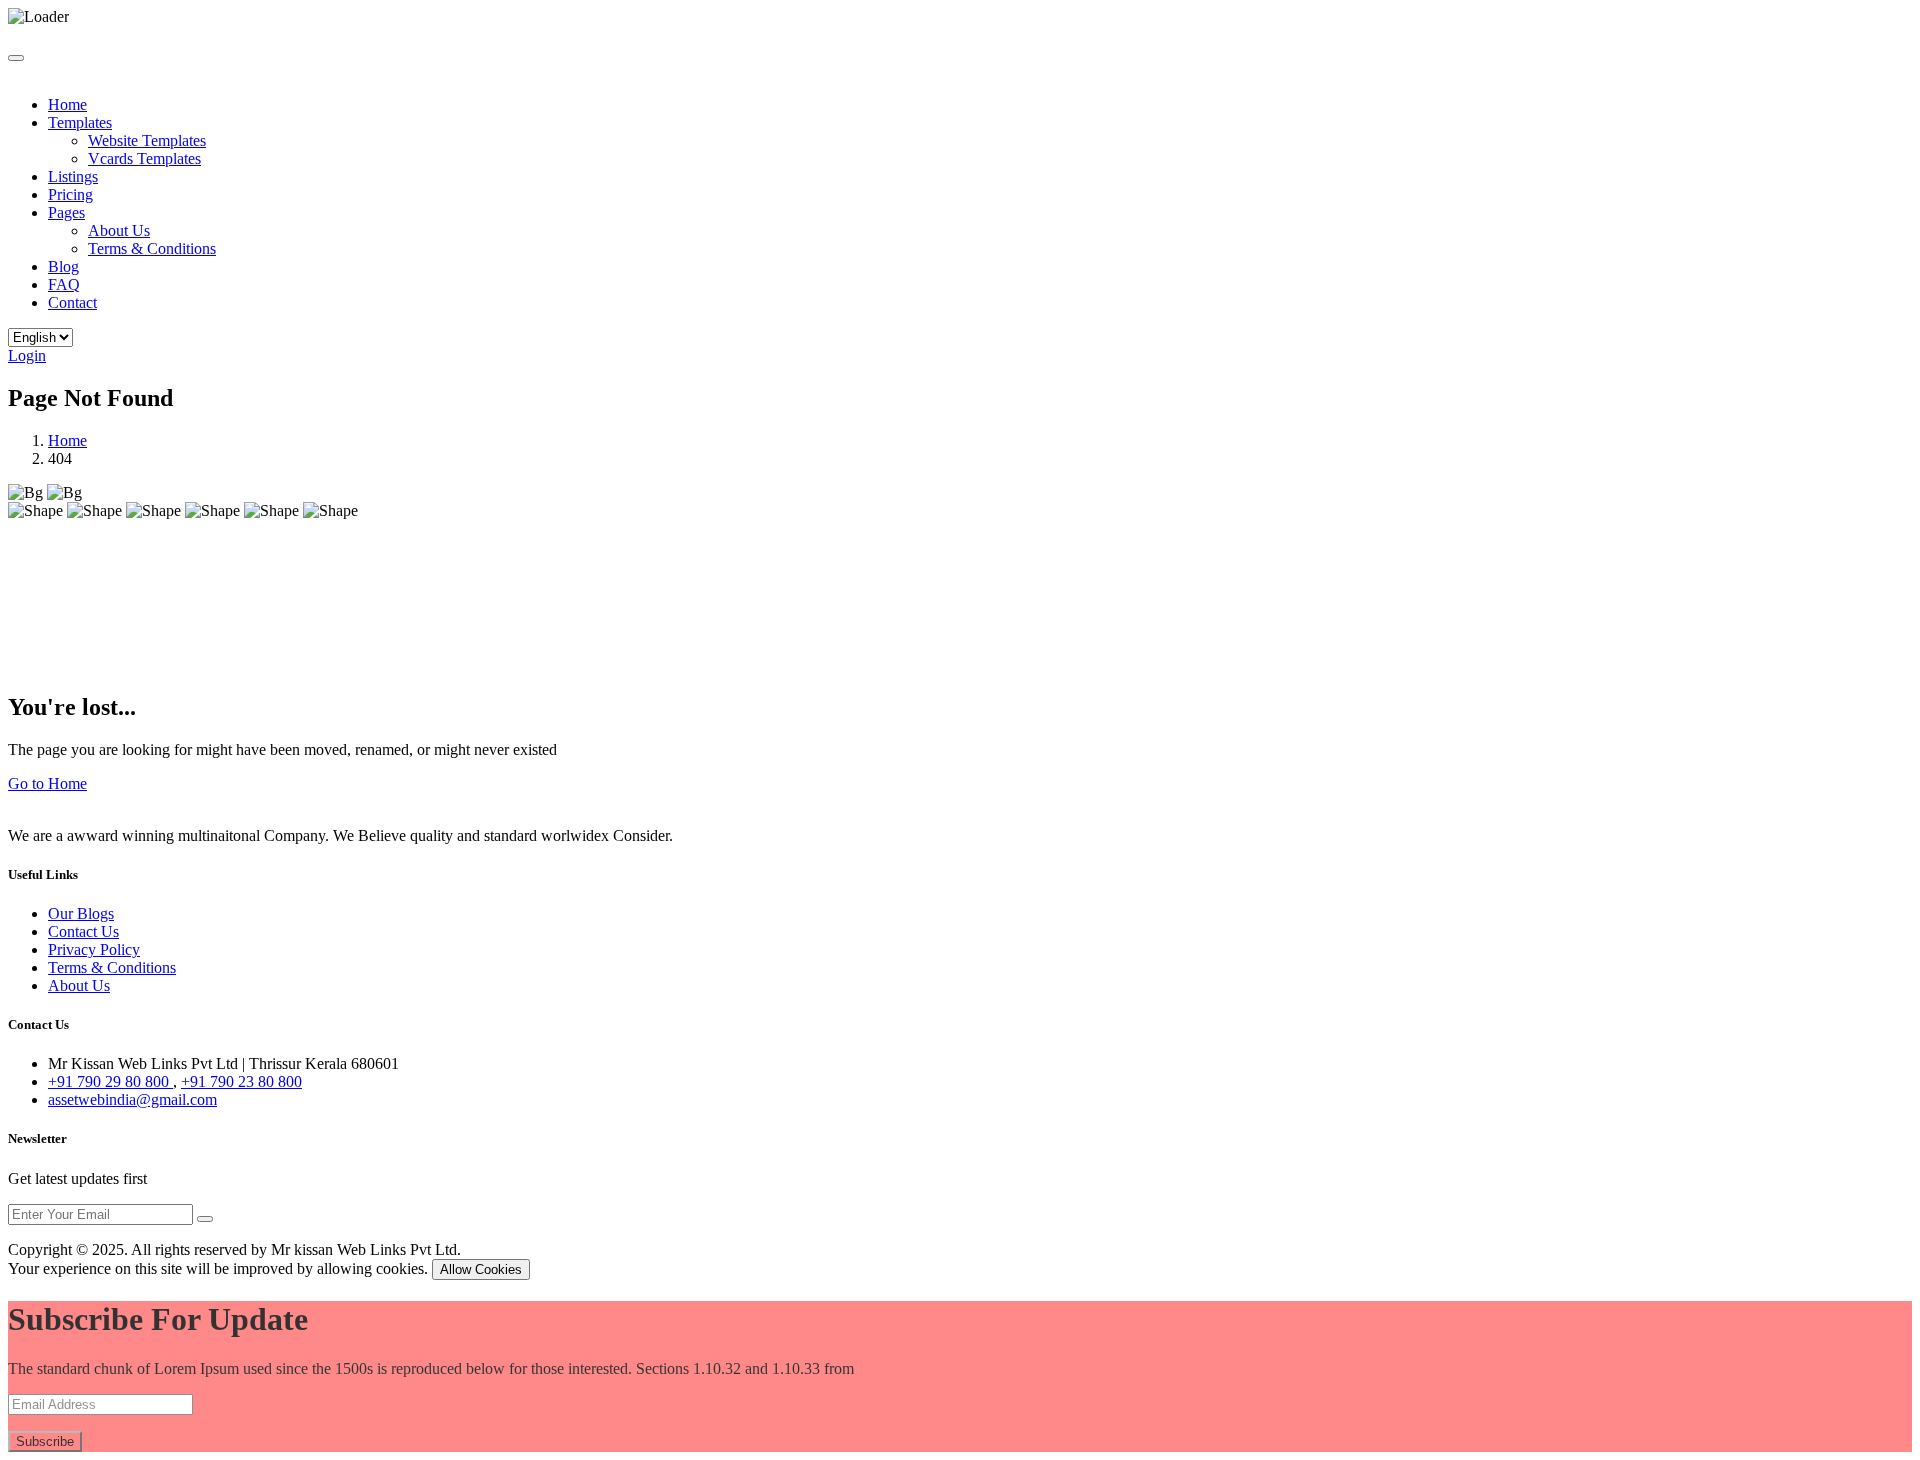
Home (67, 104)
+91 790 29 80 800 (110, 1081)
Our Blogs (81, 913)
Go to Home (47, 783)
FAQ (64, 284)
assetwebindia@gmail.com (132, 1099)
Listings (73, 176)
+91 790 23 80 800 (241, 1081)
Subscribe (45, 1441)
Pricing (70, 194)
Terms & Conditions (152, 248)
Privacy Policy (94, 949)
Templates (80, 122)
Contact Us (83, 931)
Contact (72, 302)
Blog (63, 266)
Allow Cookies (481, 1269)
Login (27, 355)
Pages (66, 212)
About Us (119, 230)
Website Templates (147, 140)
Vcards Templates (144, 158)
